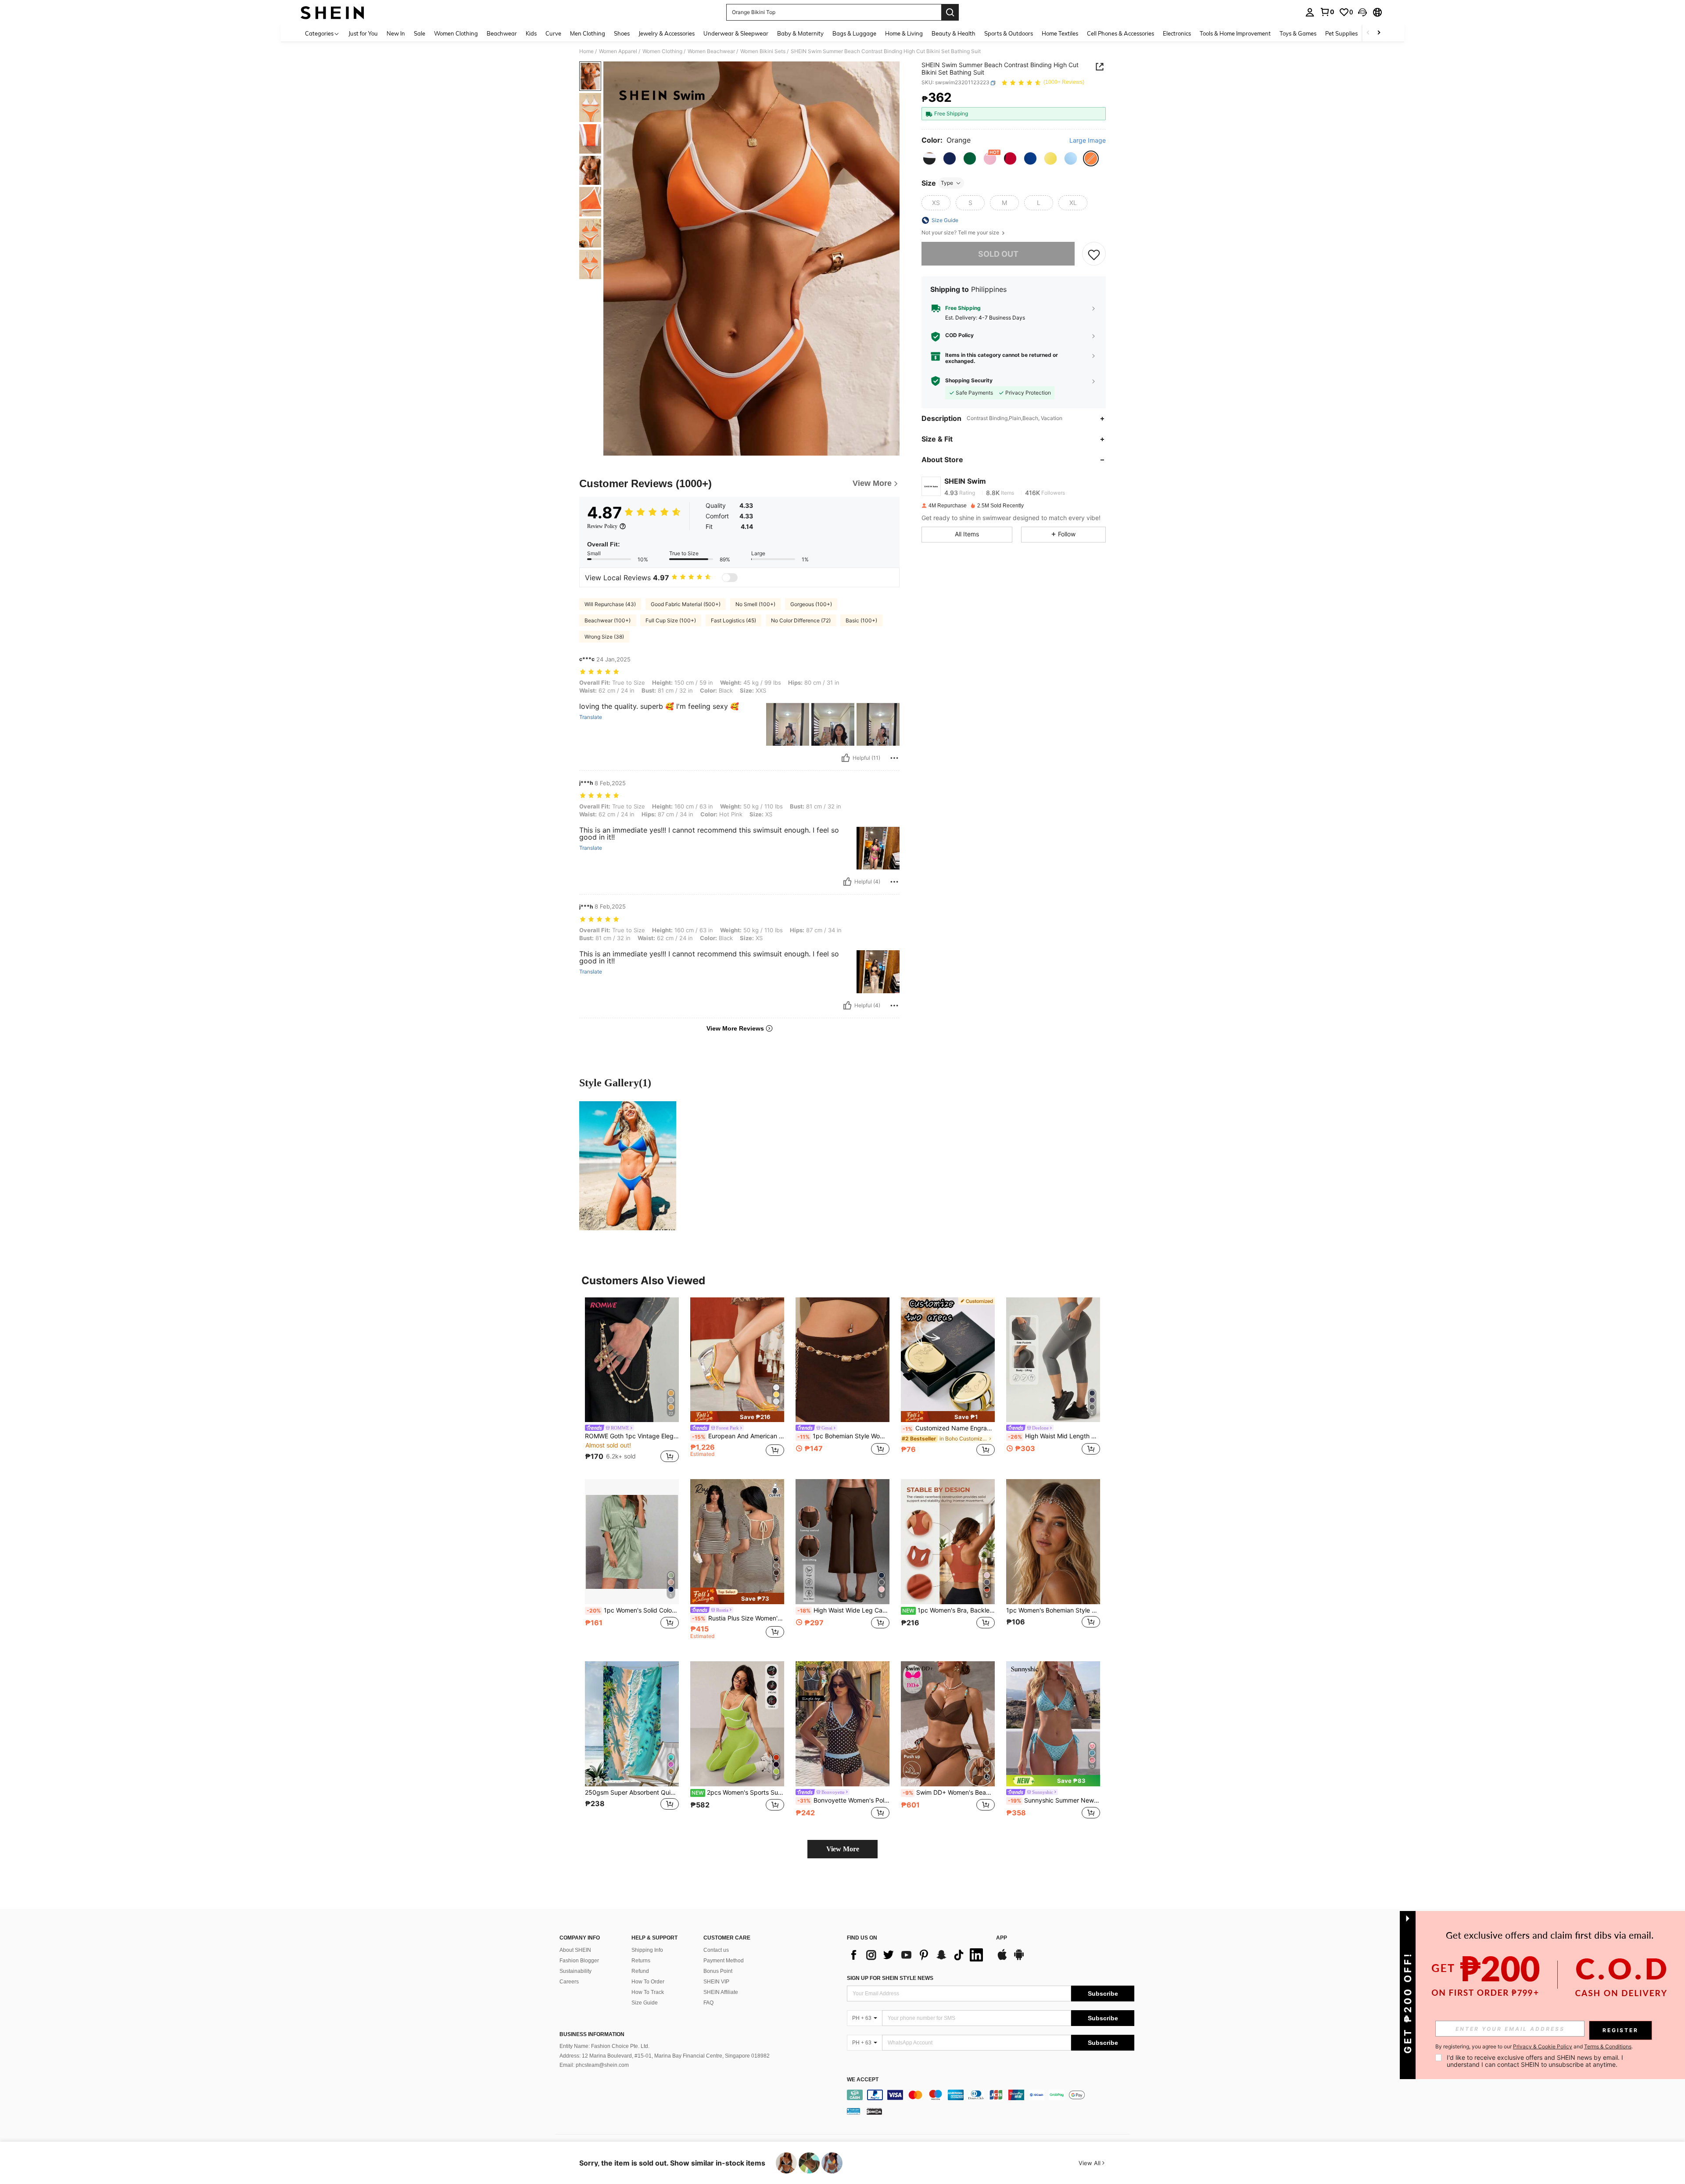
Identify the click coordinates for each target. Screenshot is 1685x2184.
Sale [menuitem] (419, 33)
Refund (640, 1971)
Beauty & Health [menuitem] (954, 33)
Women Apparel (618, 51)
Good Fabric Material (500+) (686, 604)
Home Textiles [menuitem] (1060, 33)
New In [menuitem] (396, 33)
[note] (737, 1417)
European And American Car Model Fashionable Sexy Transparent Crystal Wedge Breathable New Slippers (738, 1436)
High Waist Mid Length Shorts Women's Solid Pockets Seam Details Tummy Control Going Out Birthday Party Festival (1054, 1436)
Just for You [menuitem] (363, 33)
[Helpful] (846, 758)
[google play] (1019, 1959)
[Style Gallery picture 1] (628, 1166)
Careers (569, 1982)
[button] (1362, 12)
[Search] (950, 12)
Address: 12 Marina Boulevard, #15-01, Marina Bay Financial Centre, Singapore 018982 (665, 2056)
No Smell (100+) (755, 604)
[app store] (1002, 1959)
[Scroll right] (1379, 33)
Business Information (592, 2034)
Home (586, 51)
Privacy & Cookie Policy (1543, 2046)
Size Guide (645, 2003)
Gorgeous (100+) (811, 604)
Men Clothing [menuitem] (588, 33)
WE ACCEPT (863, 2080)
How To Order (648, 1982)
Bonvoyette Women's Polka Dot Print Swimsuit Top (843, 1800)
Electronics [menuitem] (1177, 33)
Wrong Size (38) (604, 637)
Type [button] (947, 183)
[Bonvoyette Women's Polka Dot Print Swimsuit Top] (842, 1724)
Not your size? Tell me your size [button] (961, 233)
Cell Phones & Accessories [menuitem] (1120, 33)
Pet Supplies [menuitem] (1341, 33)
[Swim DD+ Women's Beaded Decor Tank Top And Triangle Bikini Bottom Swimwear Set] (948, 1724)
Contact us (716, 1950)
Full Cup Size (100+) (671, 620)
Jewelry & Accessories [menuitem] (667, 33)
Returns (641, 1961)
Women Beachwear (711, 51)
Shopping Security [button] (969, 381)
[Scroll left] (1368, 33)
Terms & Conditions (1608, 2046)
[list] (917, 1955)
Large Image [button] (1088, 141)
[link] (1327, 12)
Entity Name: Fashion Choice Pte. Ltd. (604, 2046)
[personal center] (1310, 12)
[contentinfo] (991, 2095)
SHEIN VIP (716, 1982)
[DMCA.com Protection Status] (874, 2111)
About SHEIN (575, 1950)
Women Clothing (662, 51)
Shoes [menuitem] (622, 33)
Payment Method (724, 1961)
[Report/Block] (894, 758)
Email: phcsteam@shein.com (594, 2065)
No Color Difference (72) (801, 620)
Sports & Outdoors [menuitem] (1009, 33)
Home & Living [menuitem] (904, 33)
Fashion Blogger (579, 1961)
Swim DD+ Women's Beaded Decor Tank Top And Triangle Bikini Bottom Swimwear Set (949, 1792)
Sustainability (575, 1971)
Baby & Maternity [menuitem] (800, 33)
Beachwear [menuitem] (502, 33)
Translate (591, 717)
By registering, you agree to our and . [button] (1534, 2047)
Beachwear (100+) (608, 620)
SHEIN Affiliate (721, 1992)
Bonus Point (718, 1971)
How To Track (648, 1992)
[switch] (730, 578)
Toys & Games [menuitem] (1298, 33)
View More (843, 1849)
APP (1002, 1938)
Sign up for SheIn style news (890, 1978)
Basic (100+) (861, 620)
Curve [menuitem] (553, 33)
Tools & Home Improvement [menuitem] (1235, 33)
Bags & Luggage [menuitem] (854, 33)
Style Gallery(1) (615, 1083)
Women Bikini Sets (763, 51)
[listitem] (632, 1381)
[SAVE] (1094, 254)
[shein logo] (332, 12)
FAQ (708, 2003)
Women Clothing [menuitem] (456, 33)
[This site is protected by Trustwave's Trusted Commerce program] (853, 2111)
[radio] (929, 158)
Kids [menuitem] (531, 33)
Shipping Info (647, 1950)
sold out (998, 254)
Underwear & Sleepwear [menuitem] (736, 33)
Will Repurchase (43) (610, 604)
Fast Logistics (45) (733, 620)
